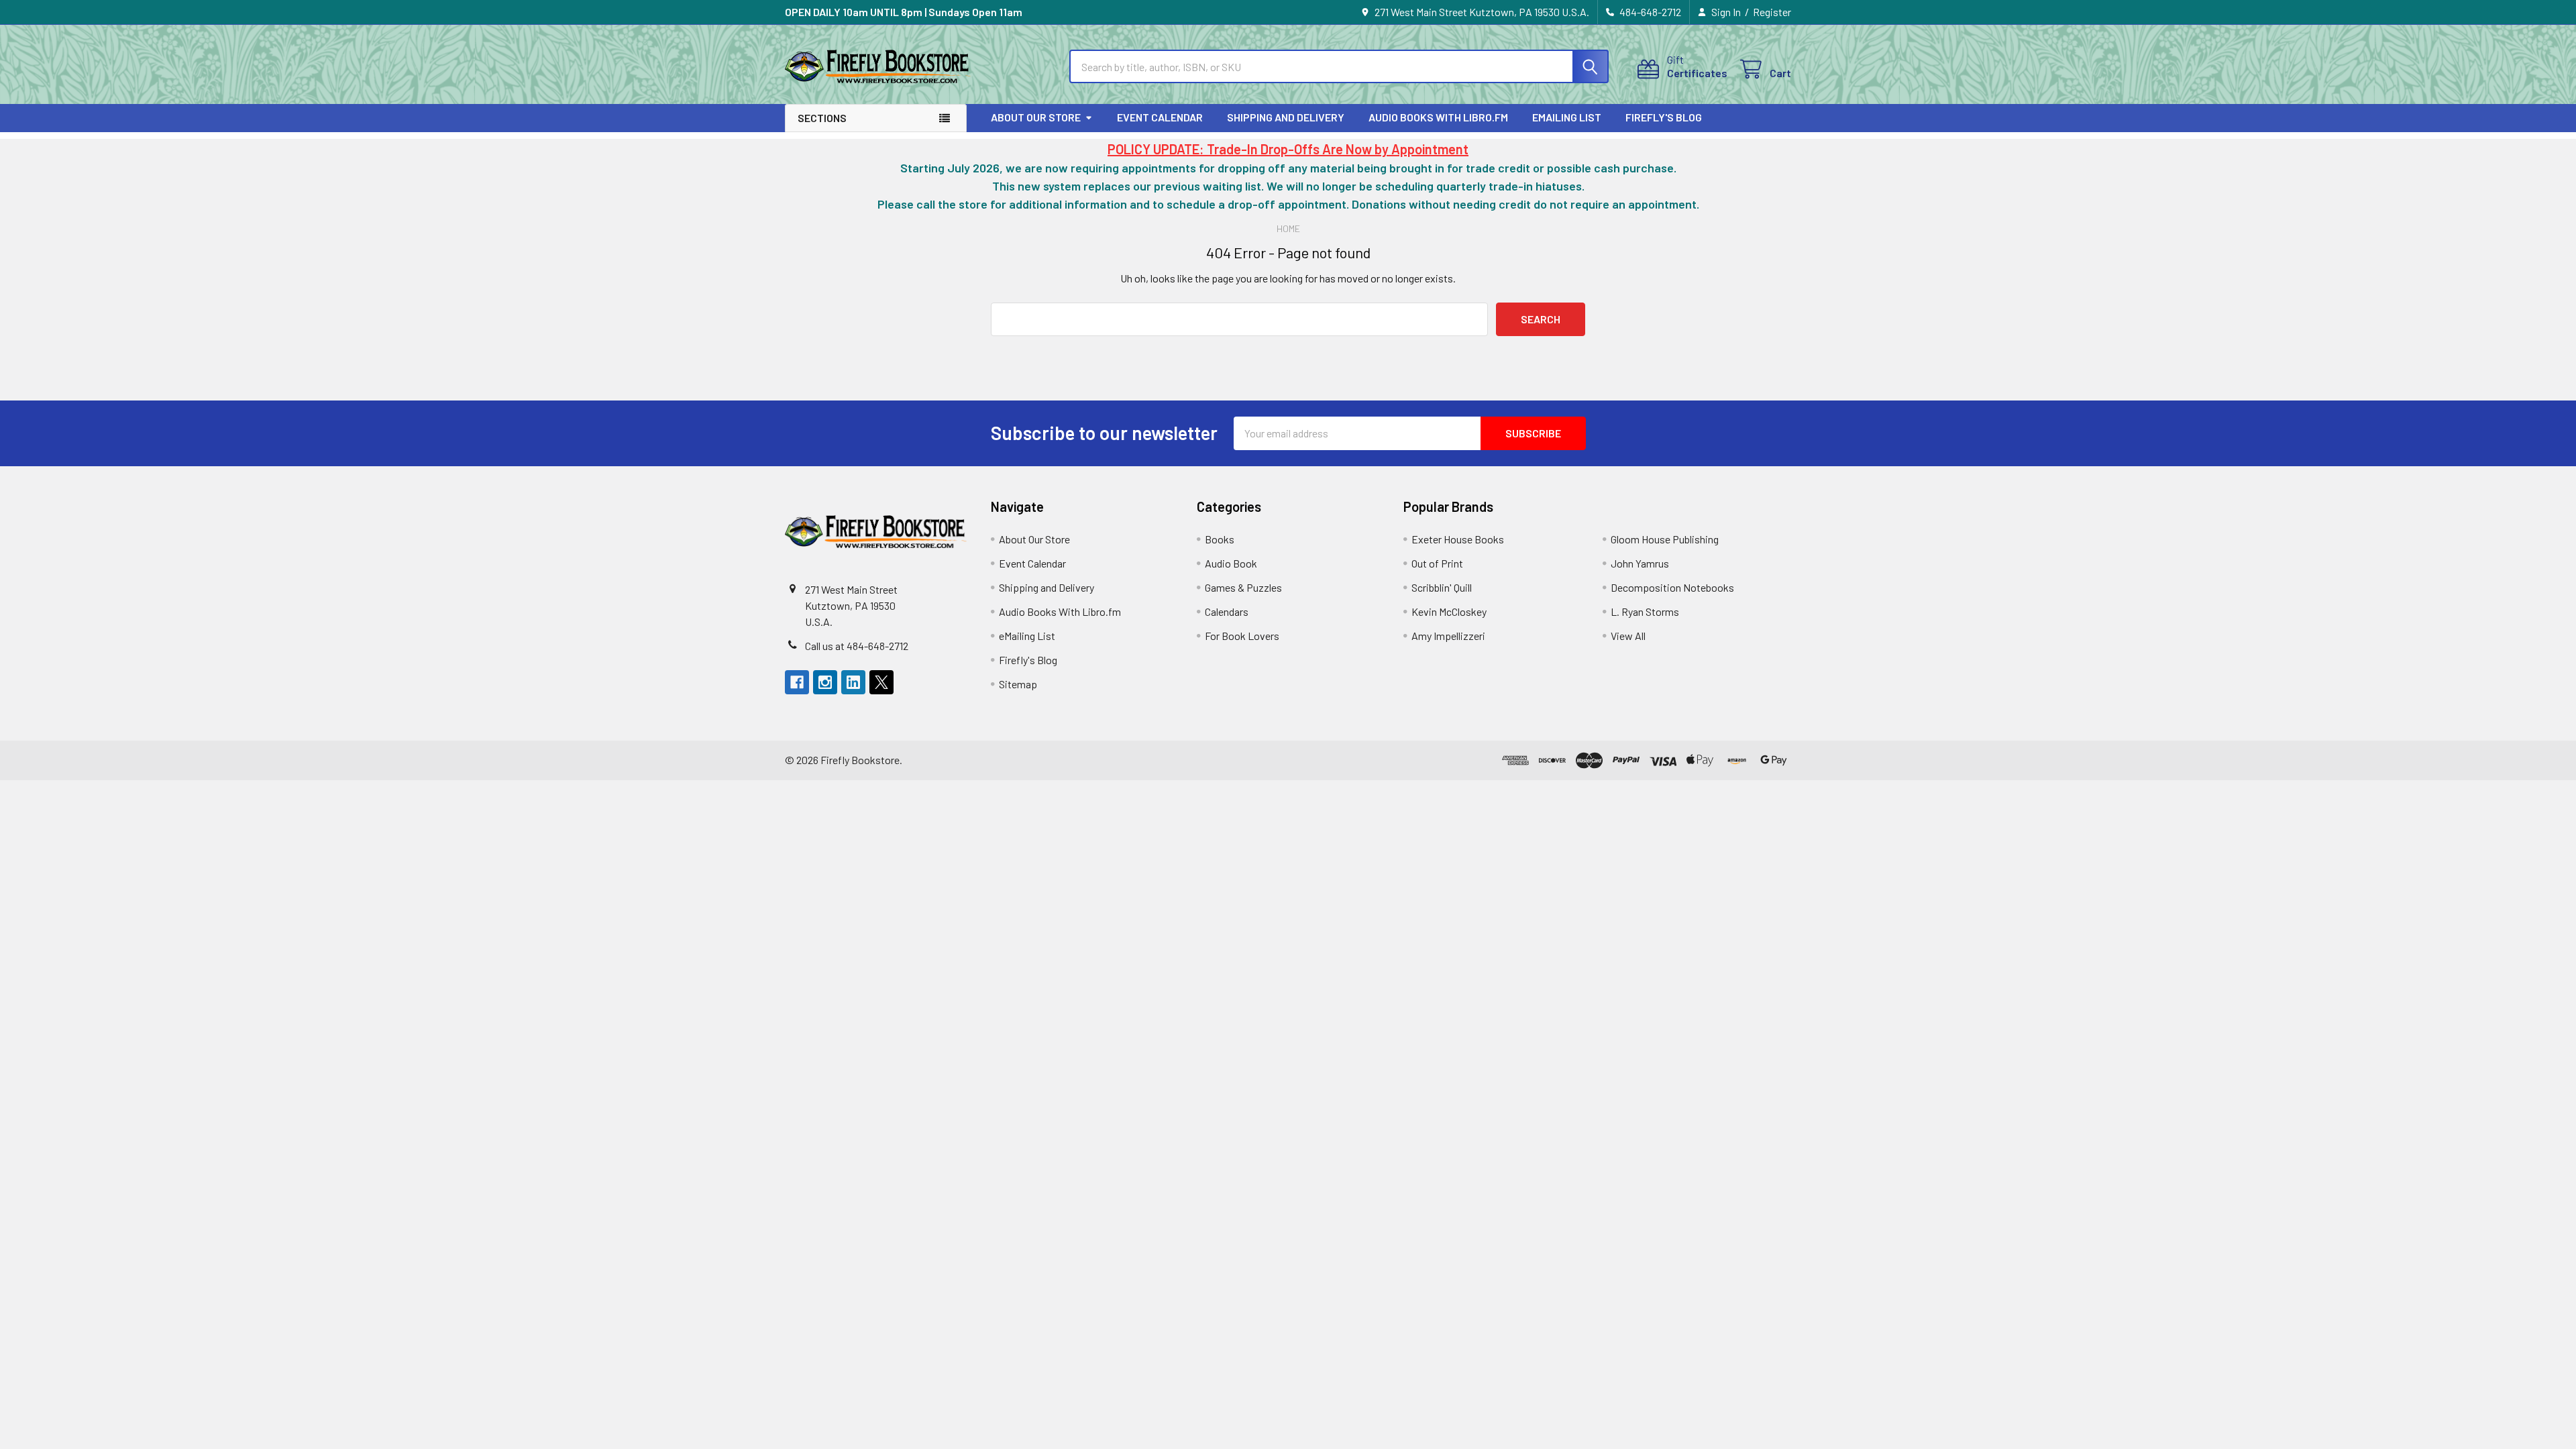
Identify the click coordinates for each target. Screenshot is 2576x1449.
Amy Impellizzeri (1448, 636)
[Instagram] (825, 682)
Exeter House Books (1458, 539)
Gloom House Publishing (1665, 539)
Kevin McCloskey (1449, 611)
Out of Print (1437, 563)
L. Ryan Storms (1645, 611)
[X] (881, 682)
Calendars (1227, 611)
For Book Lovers (1242, 636)
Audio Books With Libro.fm (1438, 117)
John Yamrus (1640, 563)
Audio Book (1231, 563)
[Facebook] (797, 682)
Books (1220, 539)
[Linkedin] (853, 682)
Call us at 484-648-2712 (857, 646)
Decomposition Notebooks (1672, 587)
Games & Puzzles (1243, 587)
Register (1772, 12)
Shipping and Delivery (1286, 117)
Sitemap (1018, 684)
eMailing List (1567, 117)
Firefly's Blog (1664, 117)
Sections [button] (822, 118)
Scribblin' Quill (1442, 587)
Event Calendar (1160, 117)
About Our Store (1036, 117)
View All (1628, 636)
